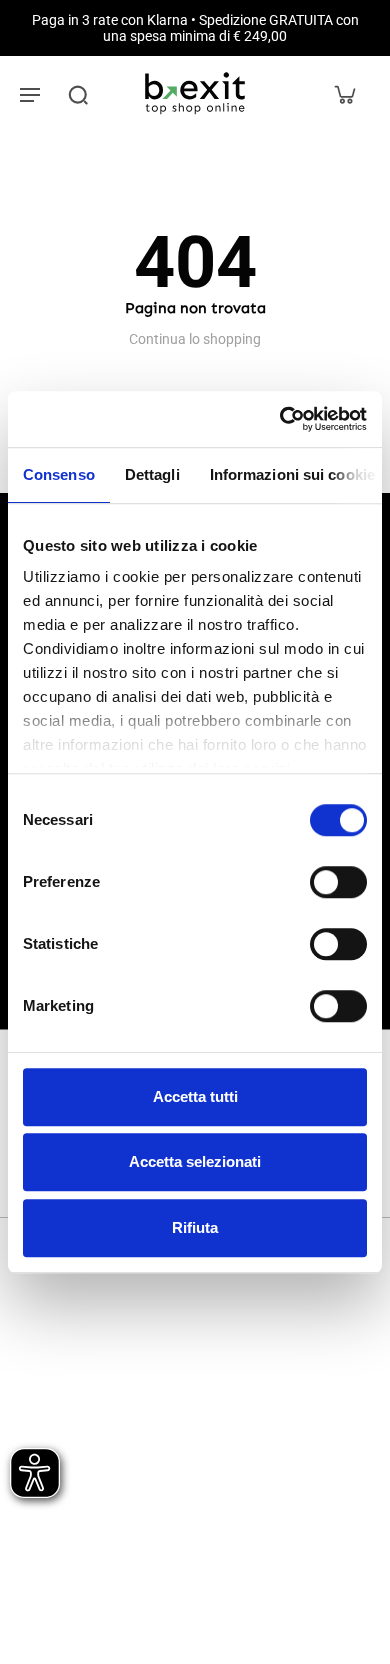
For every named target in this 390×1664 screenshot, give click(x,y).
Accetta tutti (195, 1096)
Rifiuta (195, 1227)
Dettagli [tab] (152, 474)
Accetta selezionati (195, 1161)
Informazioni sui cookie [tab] (292, 474)
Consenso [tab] (59, 474)
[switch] (338, 882)
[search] (78, 94)
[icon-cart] (344, 94)
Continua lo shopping (195, 339)
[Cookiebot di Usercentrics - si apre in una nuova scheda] (280, 419)
